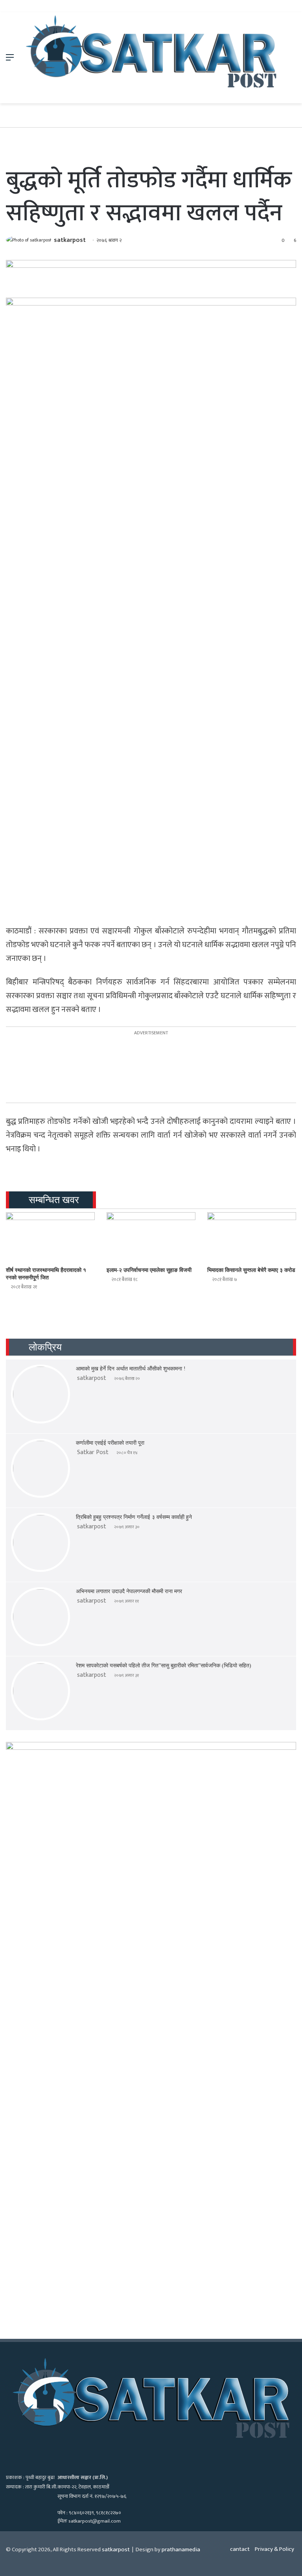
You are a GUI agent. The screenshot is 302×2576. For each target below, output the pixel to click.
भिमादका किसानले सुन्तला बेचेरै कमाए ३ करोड (251, 1270)
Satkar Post (93, 1452)
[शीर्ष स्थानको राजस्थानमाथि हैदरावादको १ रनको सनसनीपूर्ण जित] (50, 1237)
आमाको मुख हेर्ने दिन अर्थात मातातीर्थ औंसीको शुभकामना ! (131, 1369)
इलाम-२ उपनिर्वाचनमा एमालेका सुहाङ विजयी (149, 1270)
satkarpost (70, 240)
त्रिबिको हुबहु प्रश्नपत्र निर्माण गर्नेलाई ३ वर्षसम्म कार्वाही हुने (134, 1517)
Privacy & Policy (274, 2549)
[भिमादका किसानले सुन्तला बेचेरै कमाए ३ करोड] (252, 1237)
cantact (240, 2549)
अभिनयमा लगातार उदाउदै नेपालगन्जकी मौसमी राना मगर (129, 1591)
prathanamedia (181, 2549)
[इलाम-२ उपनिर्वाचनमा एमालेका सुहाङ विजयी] (151, 1237)
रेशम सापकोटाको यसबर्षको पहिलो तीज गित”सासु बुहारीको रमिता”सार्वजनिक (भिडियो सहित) (164, 1666)
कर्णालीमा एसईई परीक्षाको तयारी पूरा (110, 1443)
